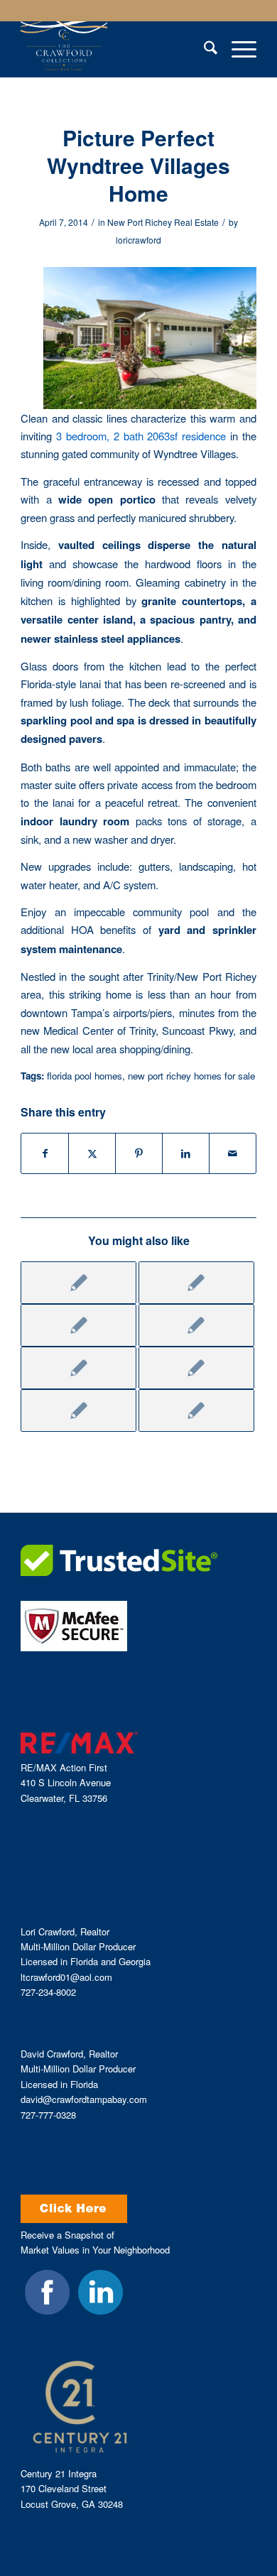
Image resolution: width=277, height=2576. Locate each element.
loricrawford (138, 240)
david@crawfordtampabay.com (84, 2099)
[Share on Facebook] (45, 1153)
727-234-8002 (48, 1992)
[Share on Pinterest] (139, 1153)
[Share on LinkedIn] (186, 1153)
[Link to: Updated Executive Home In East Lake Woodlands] (196, 1283)
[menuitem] (203, 49)
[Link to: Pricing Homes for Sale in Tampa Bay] (196, 1325)
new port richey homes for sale (191, 1076)
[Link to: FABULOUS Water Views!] (196, 1368)
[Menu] (237, 49)
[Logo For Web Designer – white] (115, 49)
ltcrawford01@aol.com (66, 1977)
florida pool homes (85, 1076)
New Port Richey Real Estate (163, 222)
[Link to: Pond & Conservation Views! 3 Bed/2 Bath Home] (78, 1368)
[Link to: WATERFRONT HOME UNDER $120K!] (78, 1411)
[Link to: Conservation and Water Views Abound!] (196, 1411)
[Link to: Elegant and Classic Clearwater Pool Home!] (78, 1325)
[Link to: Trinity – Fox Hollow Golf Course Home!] (78, 1283)
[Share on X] (92, 1153)
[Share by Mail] (233, 1153)
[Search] (203, 49)
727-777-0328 (48, 2115)
